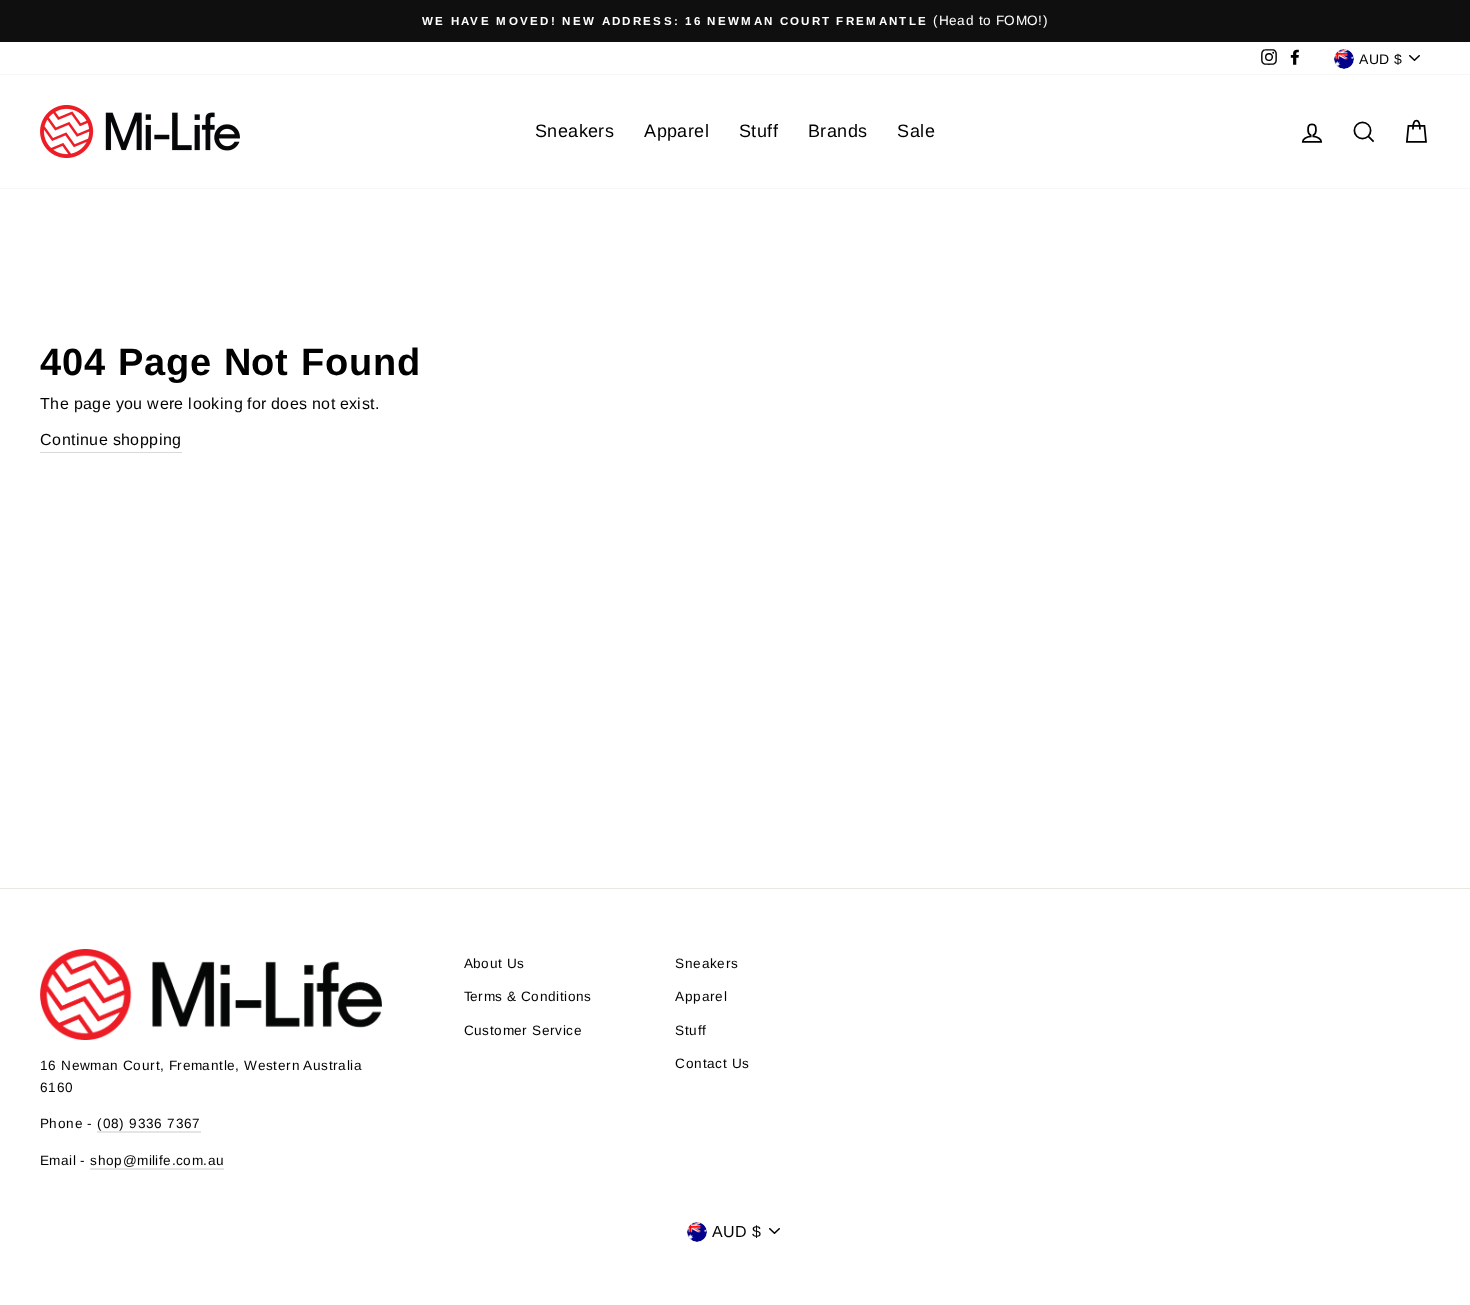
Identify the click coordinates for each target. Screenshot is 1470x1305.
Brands (837, 131)
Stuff (758, 131)
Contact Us (712, 1063)
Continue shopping (111, 439)
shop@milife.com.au (157, 1160)
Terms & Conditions (528, 996)
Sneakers (574, 131)
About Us (494, 963)
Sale (916, 131)
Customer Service (523, 1030)
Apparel (676, 131)
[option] (735, 21)
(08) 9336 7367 (149, 1123)
